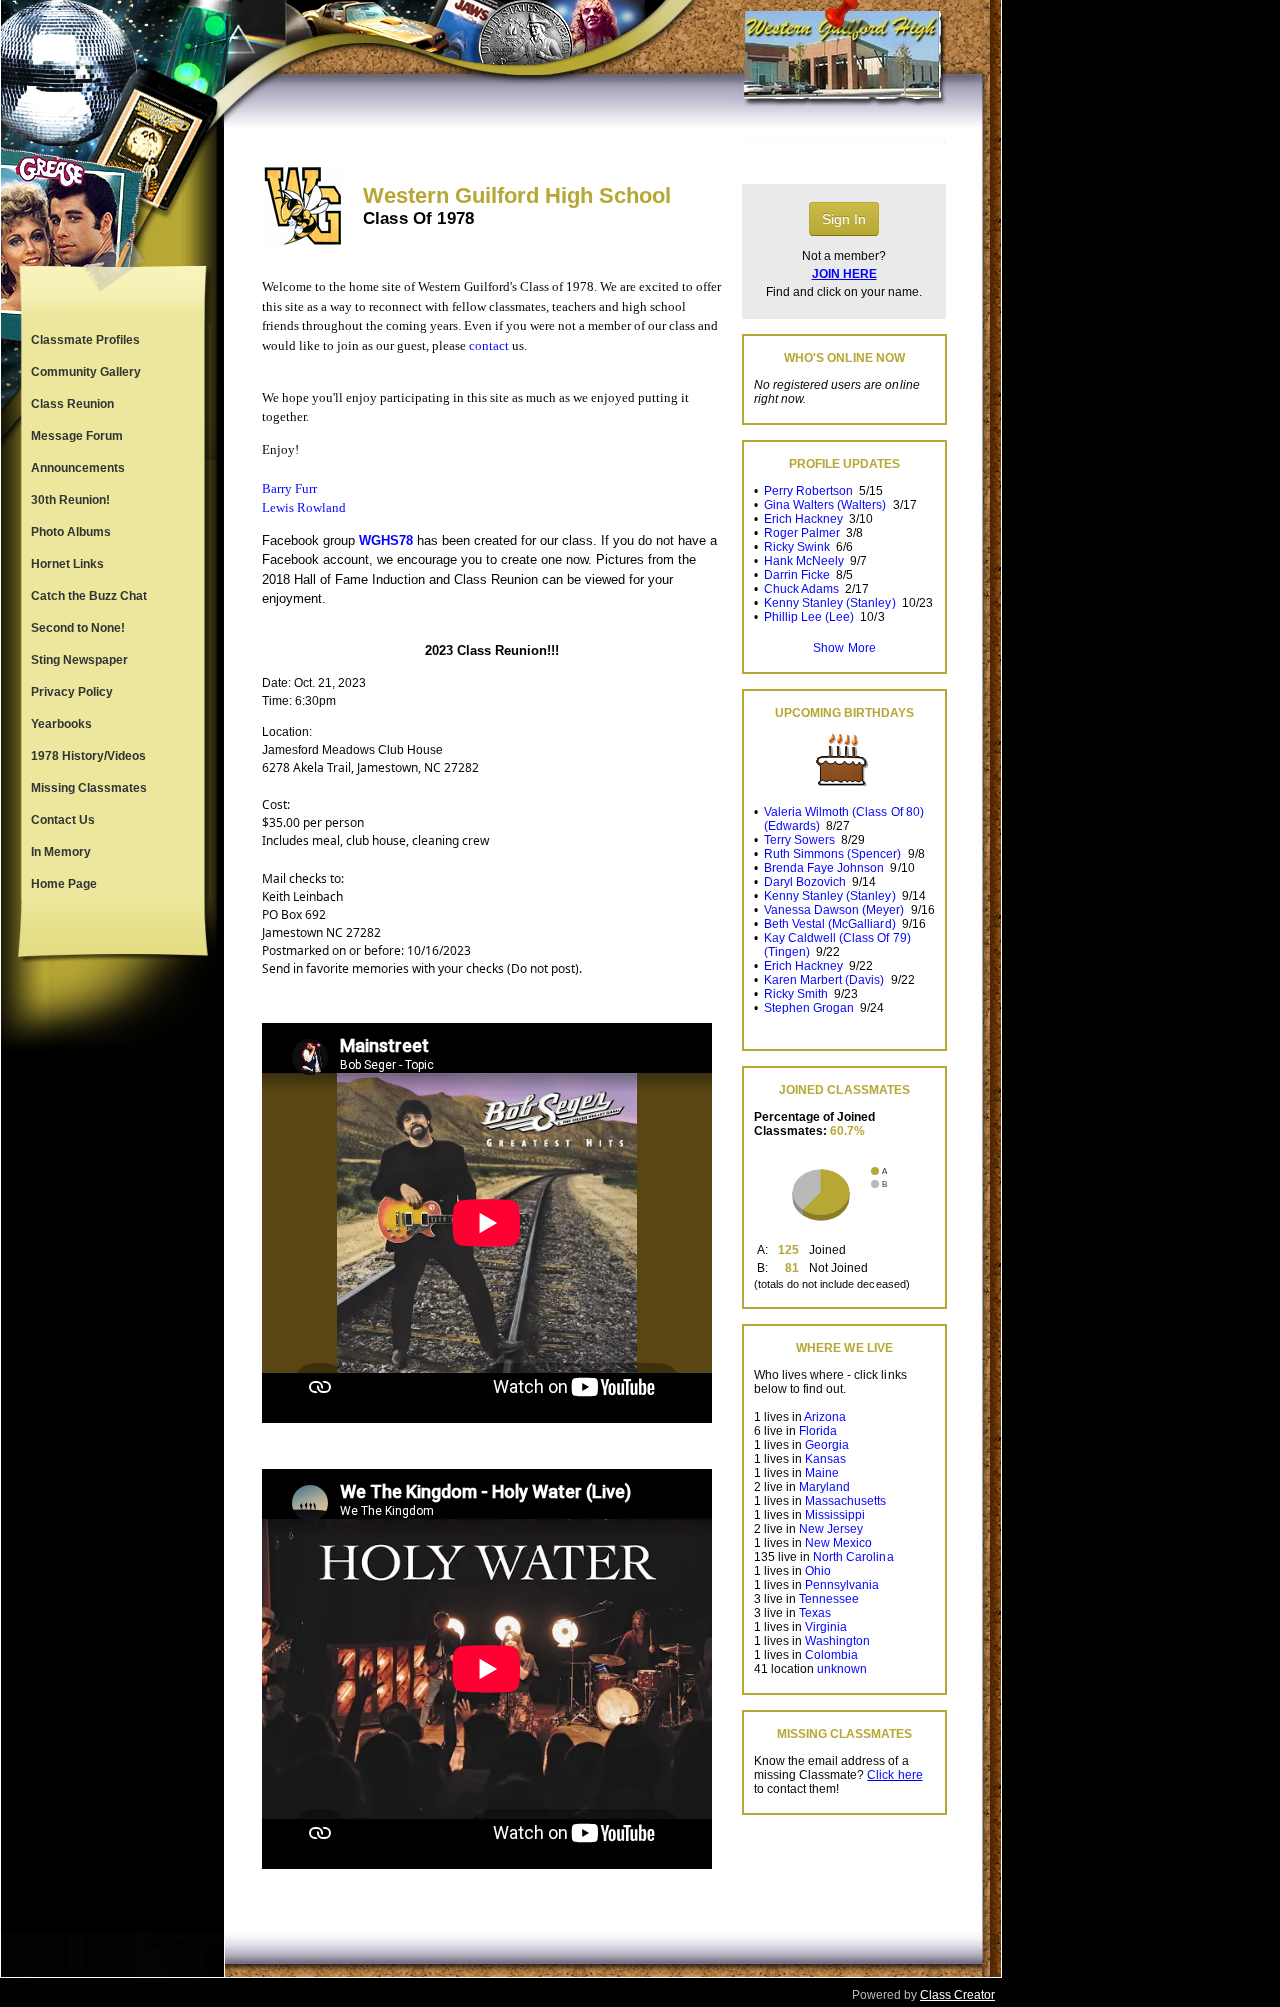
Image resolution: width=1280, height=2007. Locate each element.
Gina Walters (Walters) (825, 505)
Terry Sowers (799, 840)
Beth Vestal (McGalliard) (829, 924)
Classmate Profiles (85, 340)
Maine (822, 1473)
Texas (815, 1613)
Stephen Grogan (809, 1008)
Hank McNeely (804, 561)
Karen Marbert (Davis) (824, 980)
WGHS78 (386, 540)
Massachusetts (845, 1501)
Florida (818, 1431)
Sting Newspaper (79, 660)
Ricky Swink (797, 547)
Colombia (831, 1655)
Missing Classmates (89, 788)
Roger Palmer (802, 533)
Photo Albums (71, 532)
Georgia (827, 1445)
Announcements (78, 468)
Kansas (825, 1459)
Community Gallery (86, 372)
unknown (842, 1669)
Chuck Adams (801, 589)
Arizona (825, 1417)
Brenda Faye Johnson (824, 868)
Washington (837, 1641)
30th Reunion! (70, 500)
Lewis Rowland (304, 507)
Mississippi (835, 1515)
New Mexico (838, 1543)
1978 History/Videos (88, 756)
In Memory (61, 852)
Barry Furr (289, 488)
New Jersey (831, 1529)
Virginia (826, 1627)
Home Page (64, 884)
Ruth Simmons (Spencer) (832, 854)
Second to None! (78, 628)
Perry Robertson (808, 491)
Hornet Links (67, 564)
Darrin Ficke (797, 575)
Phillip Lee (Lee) (809, 617)
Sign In (844, 219)
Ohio (818, 1571)
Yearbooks (61, 724)
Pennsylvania (842, 1585)
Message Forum (77, 436)
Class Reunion (72, 404)
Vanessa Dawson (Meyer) (834, 910)
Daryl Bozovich (805, 882)
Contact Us (63, 820)
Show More (844, 648)
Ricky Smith (796, 994)
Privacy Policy (72, 692)
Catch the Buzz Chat (89, 596)
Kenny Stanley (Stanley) (829, 603)
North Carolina (853, 1557)
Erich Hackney (803, 519)
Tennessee (829, 1599)
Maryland (824, 1487)
